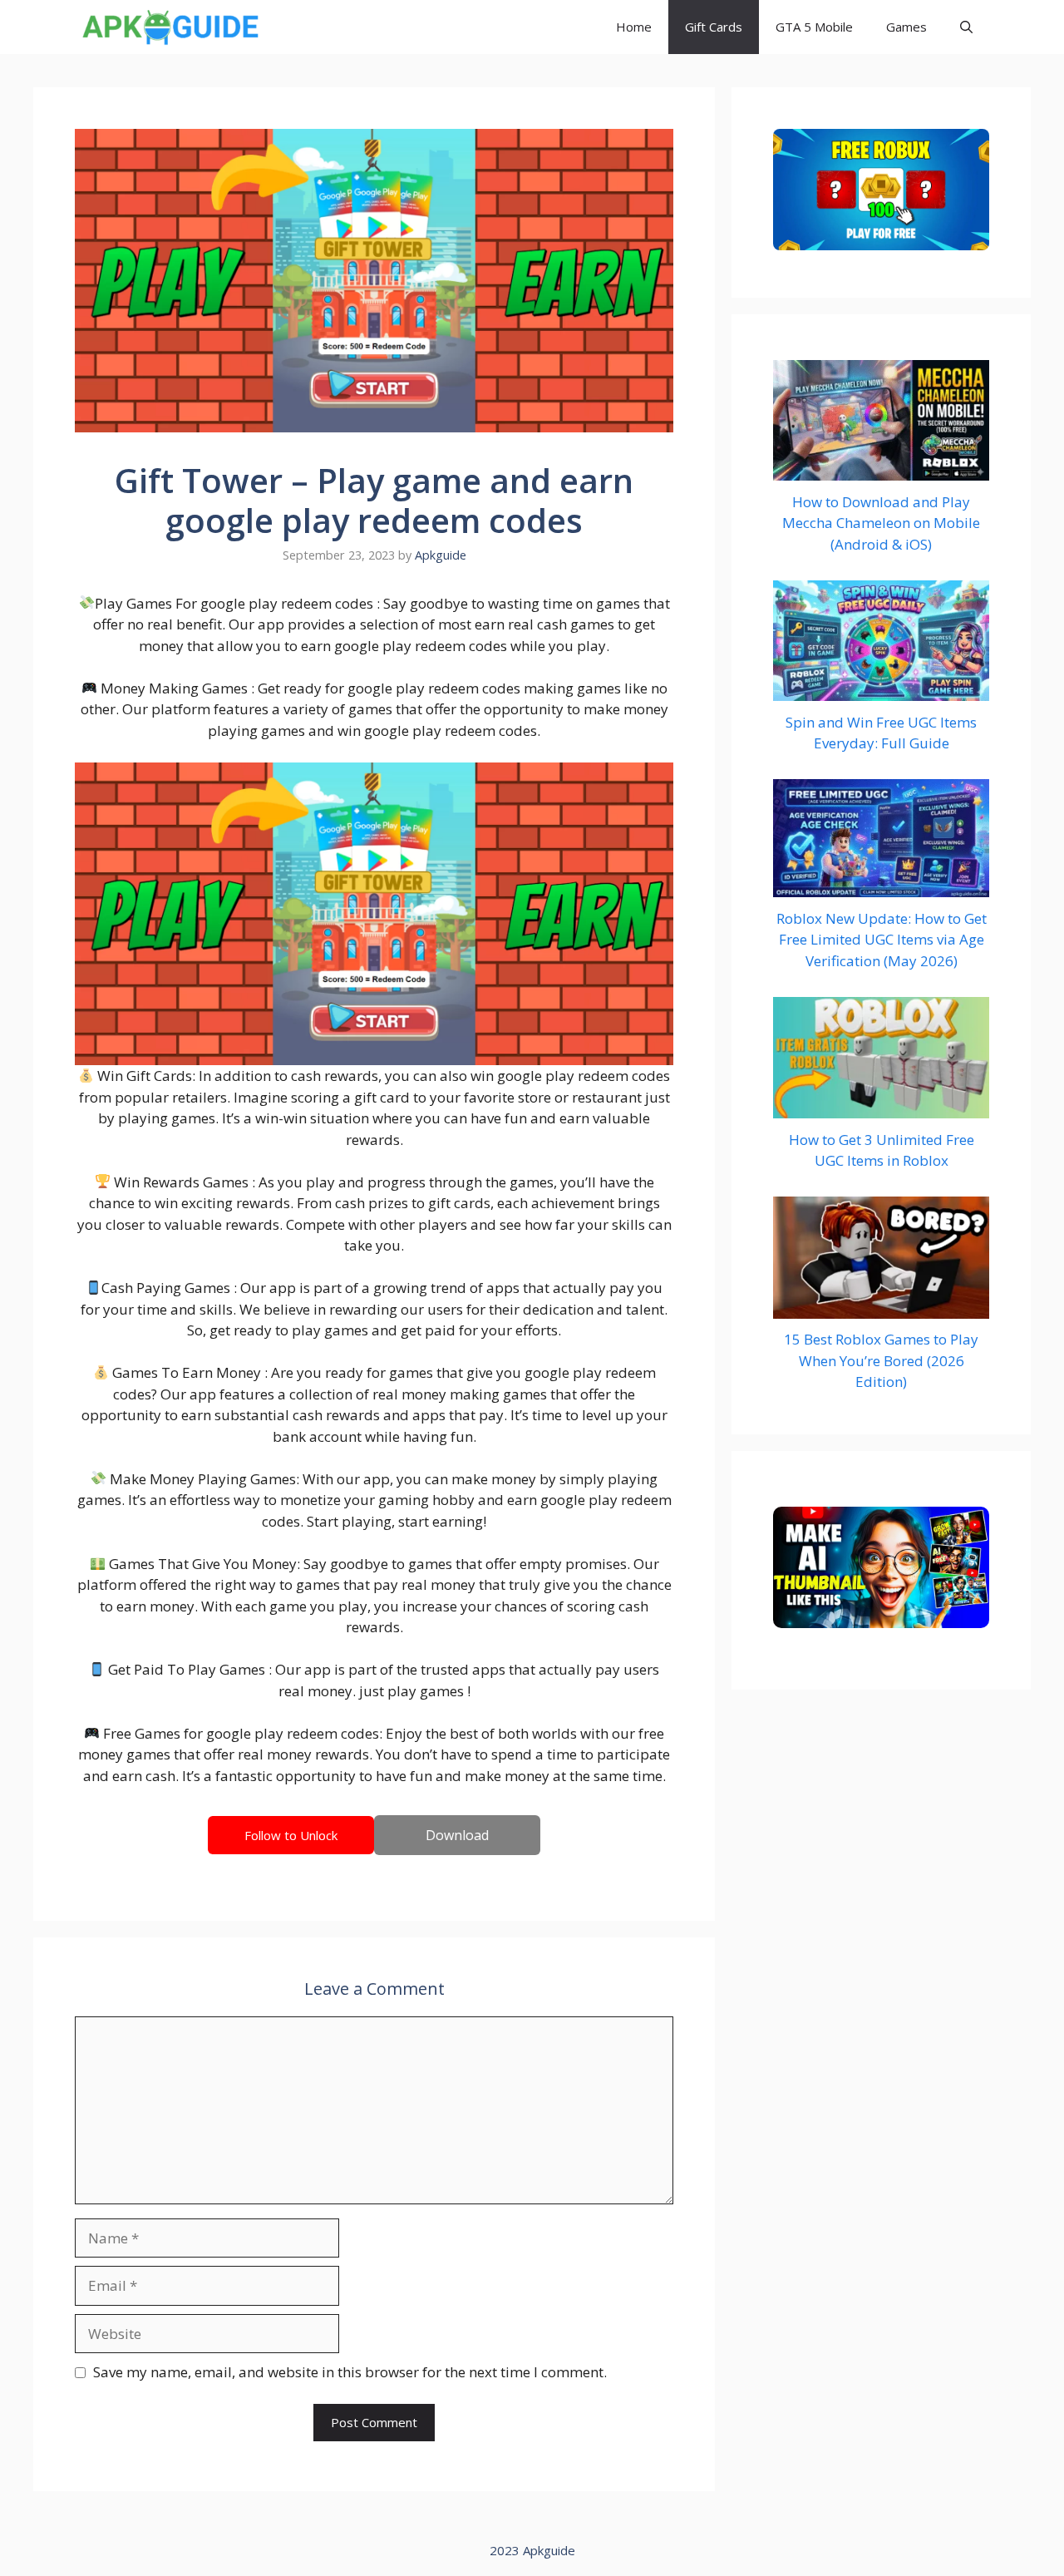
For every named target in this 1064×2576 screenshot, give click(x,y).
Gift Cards (714, 27)
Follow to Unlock (291, 1835)
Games (906, 27)
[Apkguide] (168, 27)
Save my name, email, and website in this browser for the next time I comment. (350, 2372)
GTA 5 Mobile (814, 27)
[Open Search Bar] (966, 27)
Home (634, 27)
